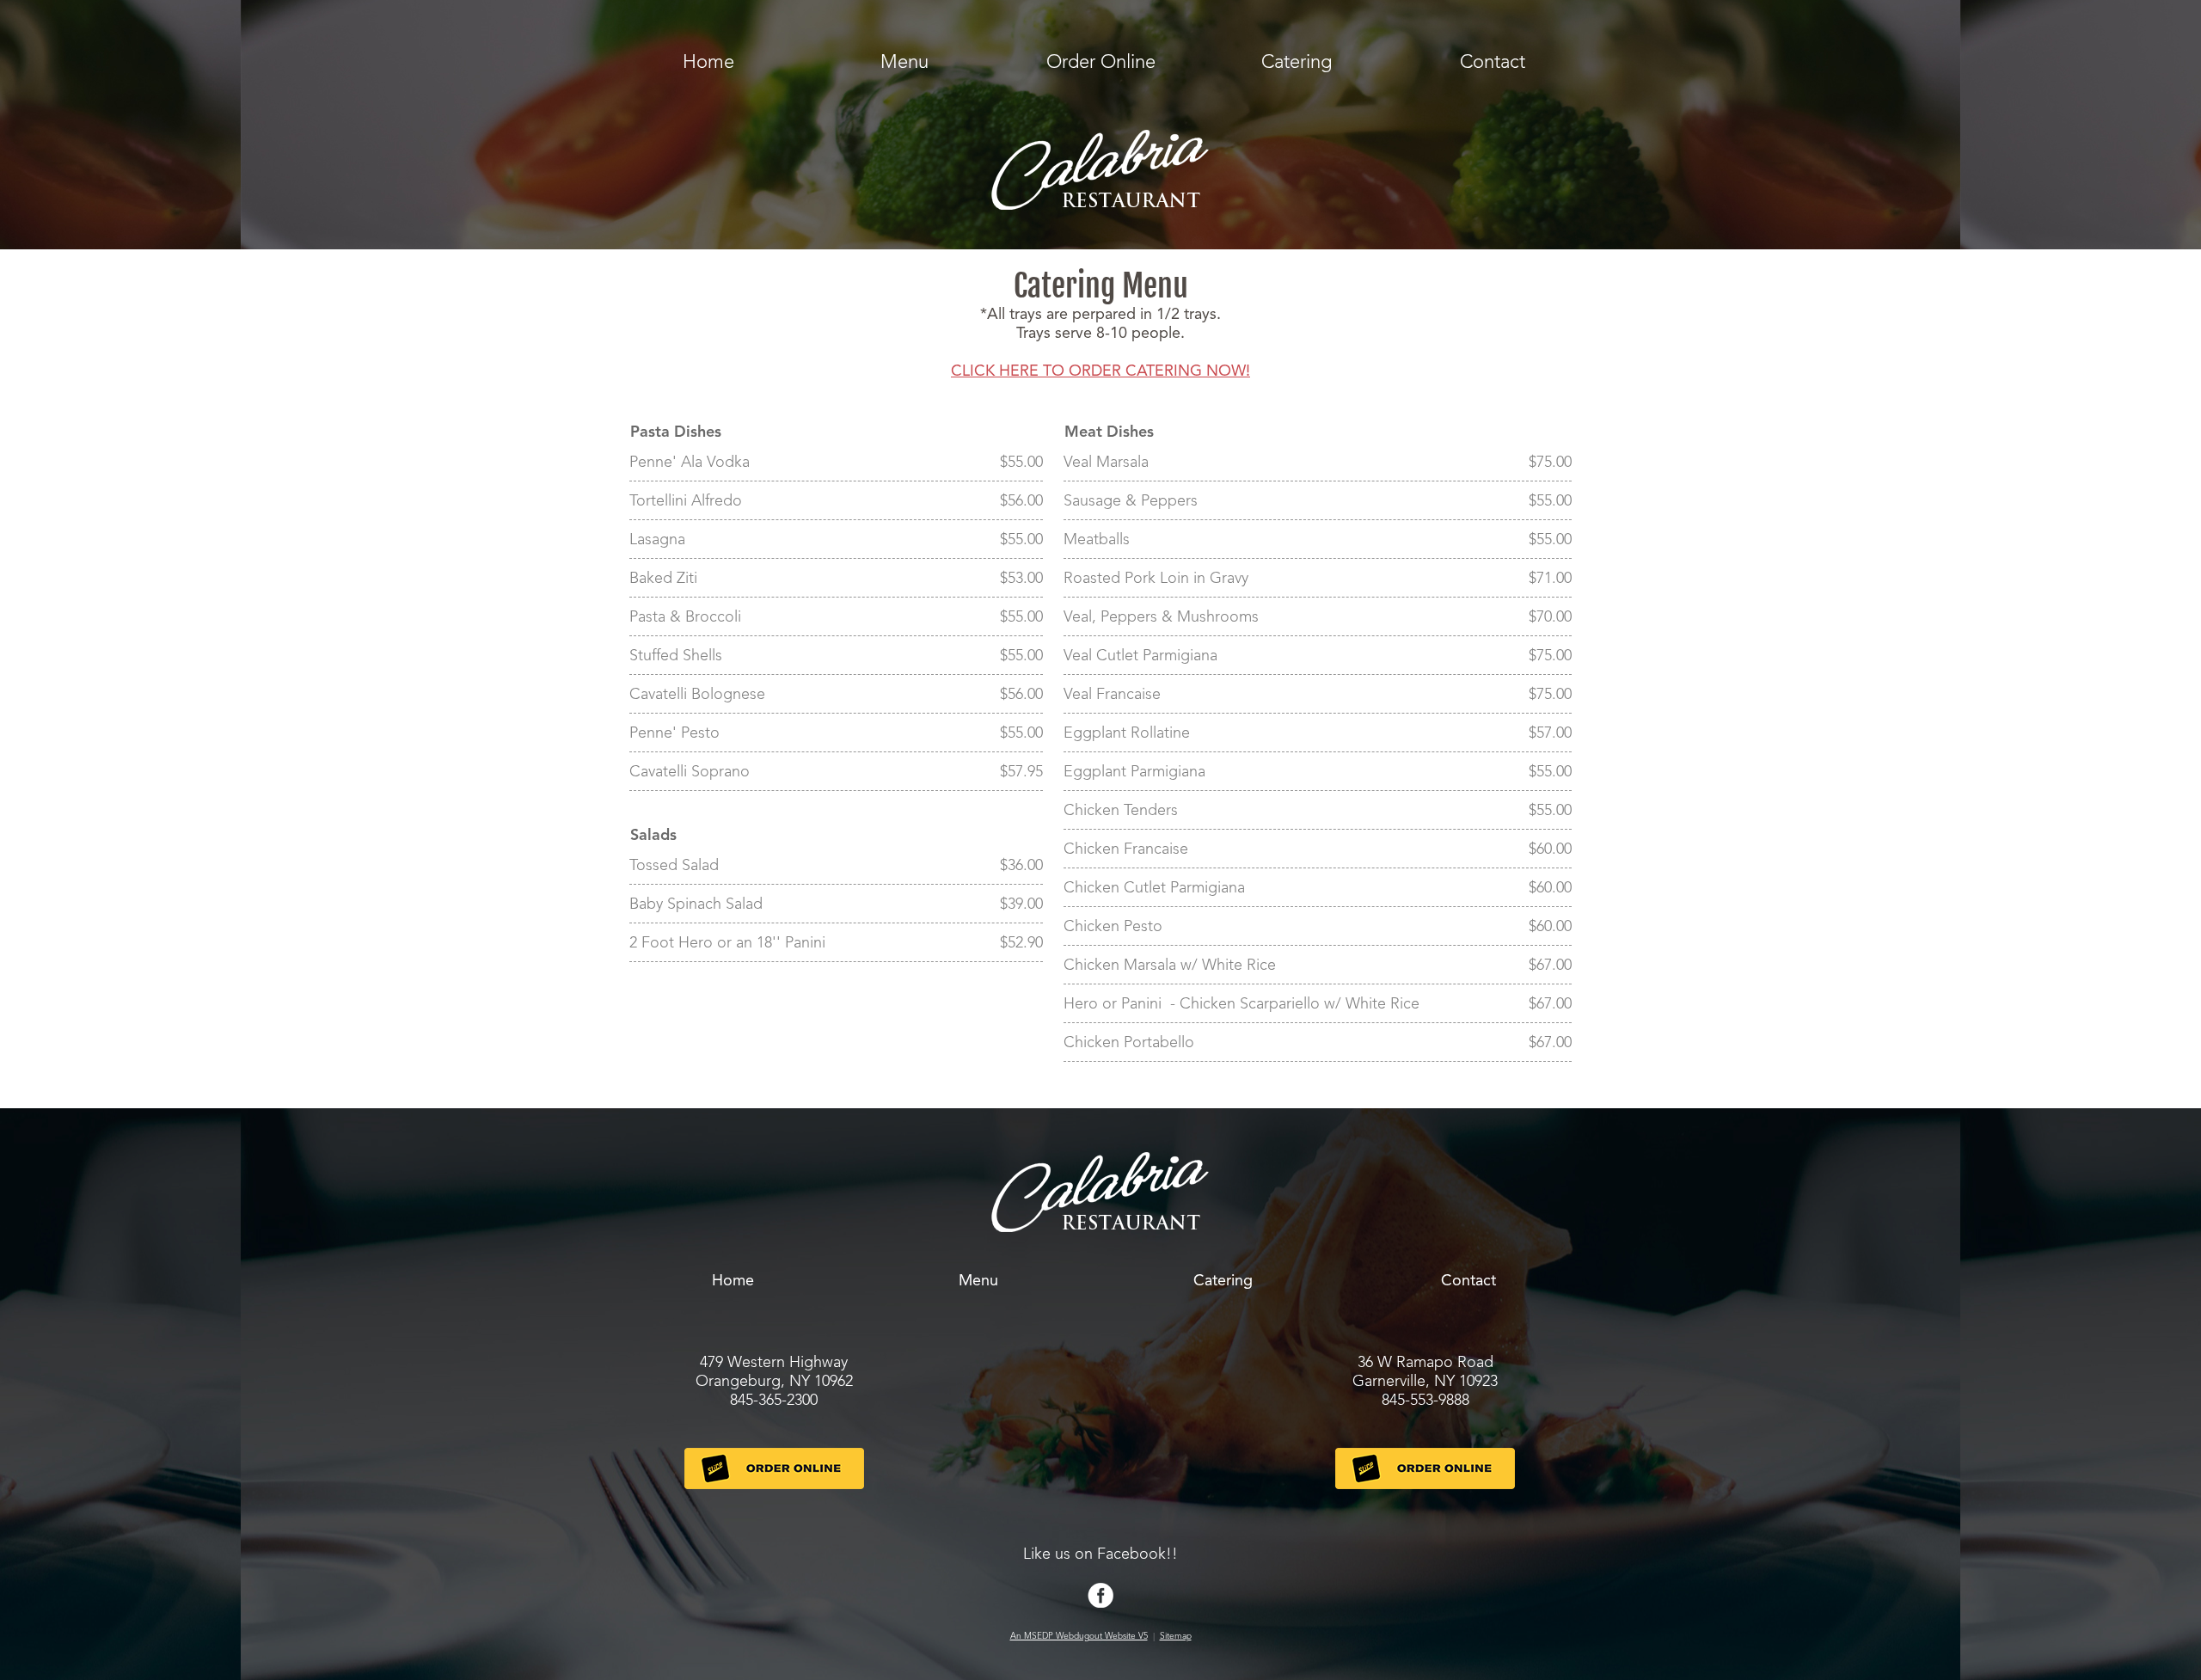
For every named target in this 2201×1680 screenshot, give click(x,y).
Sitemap (1176, 1636)
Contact (1493, 63)
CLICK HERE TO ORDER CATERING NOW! (1100, 371)
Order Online (1101, 63)
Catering (1297, 63)
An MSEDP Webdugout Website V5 (1079, 1636)
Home (708, 63)
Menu (904, 63)
